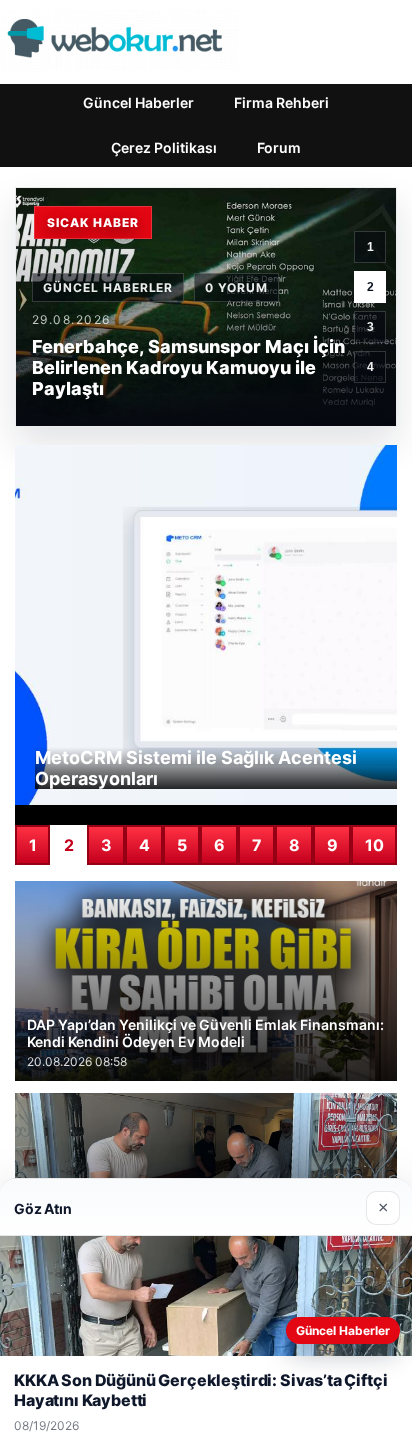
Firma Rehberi (281, 102)
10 (374, 845)
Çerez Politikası (164, 147)
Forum (279, 147)
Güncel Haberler (138, 102)
